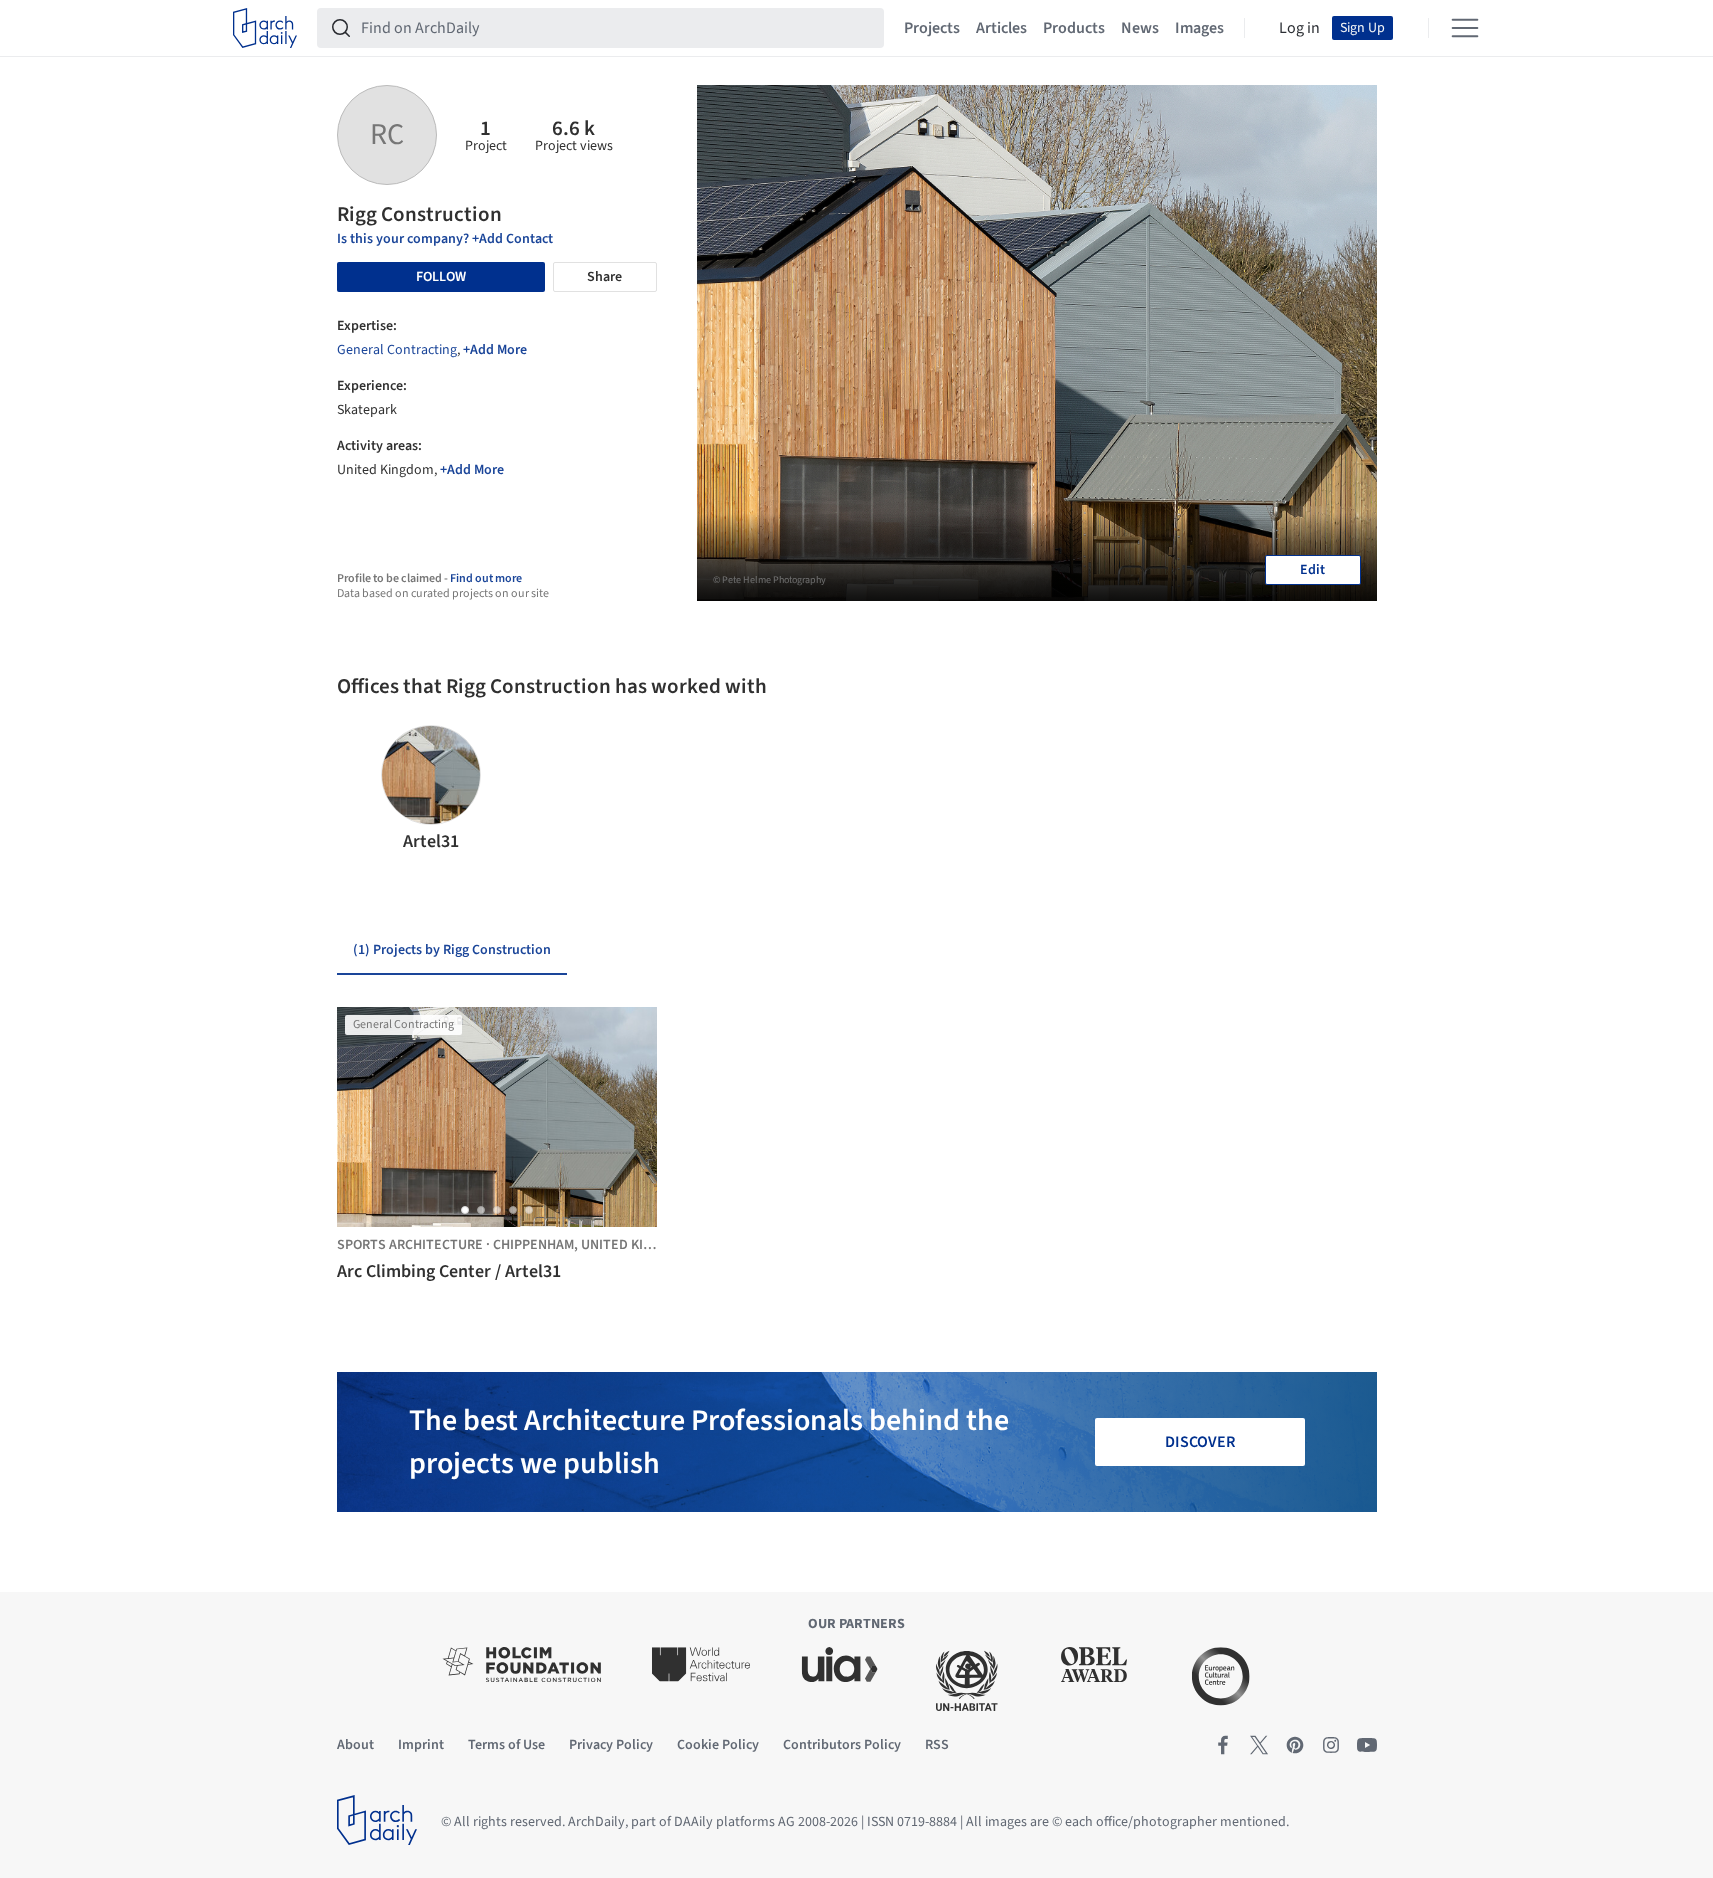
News (1140, 28)
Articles (1001, 28)
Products (1074, 28)
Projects (932, 28)
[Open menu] (1465, 28)
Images (1199, 28)
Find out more (486, 578)
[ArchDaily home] (265, 28)
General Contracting (397, 350)
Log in (1299, 28)
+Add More (495, 350)
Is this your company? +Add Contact (445, 239)
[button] (360, 790)
